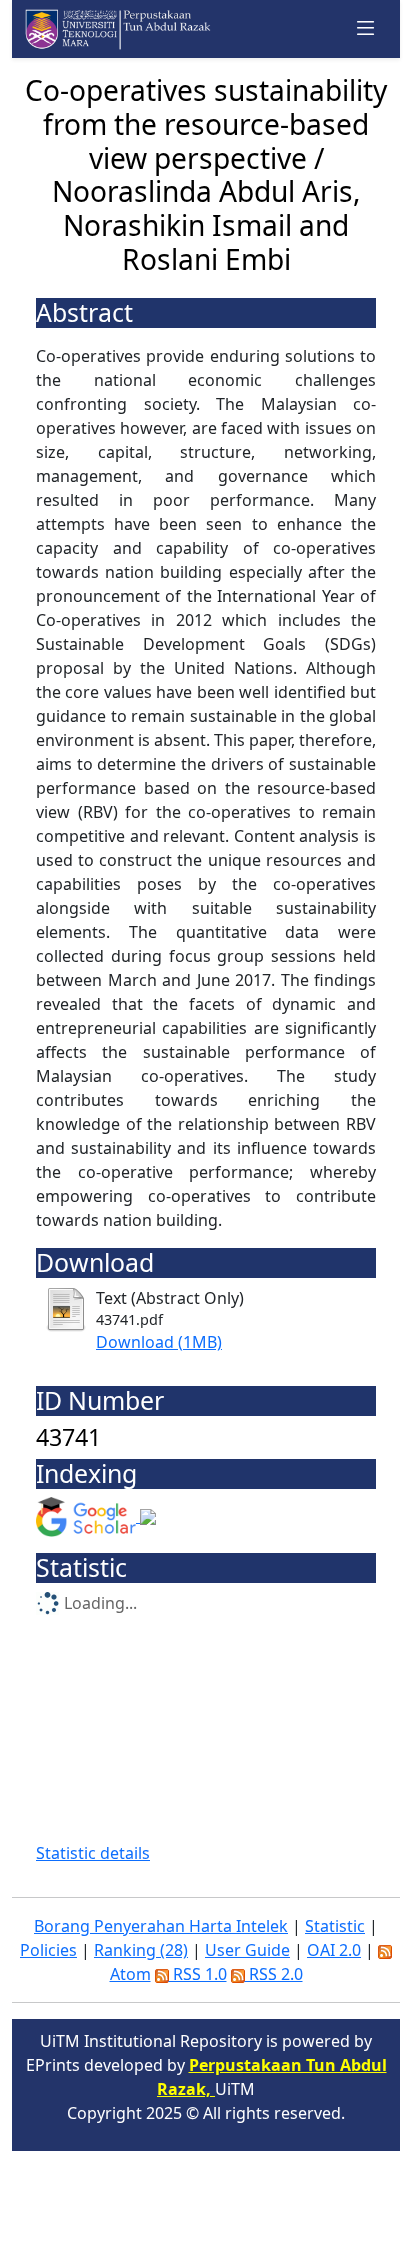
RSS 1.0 (198, 1974)
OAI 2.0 (334, 1950)
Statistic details (93, 1853)
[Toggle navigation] (366, 29)
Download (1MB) (159, 1342)
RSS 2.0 (274, 1974)
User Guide (247, 1950)
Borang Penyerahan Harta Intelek (161, 1926)
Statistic (335, 1926)
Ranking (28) (141, 1950)
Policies (48, 1950)
